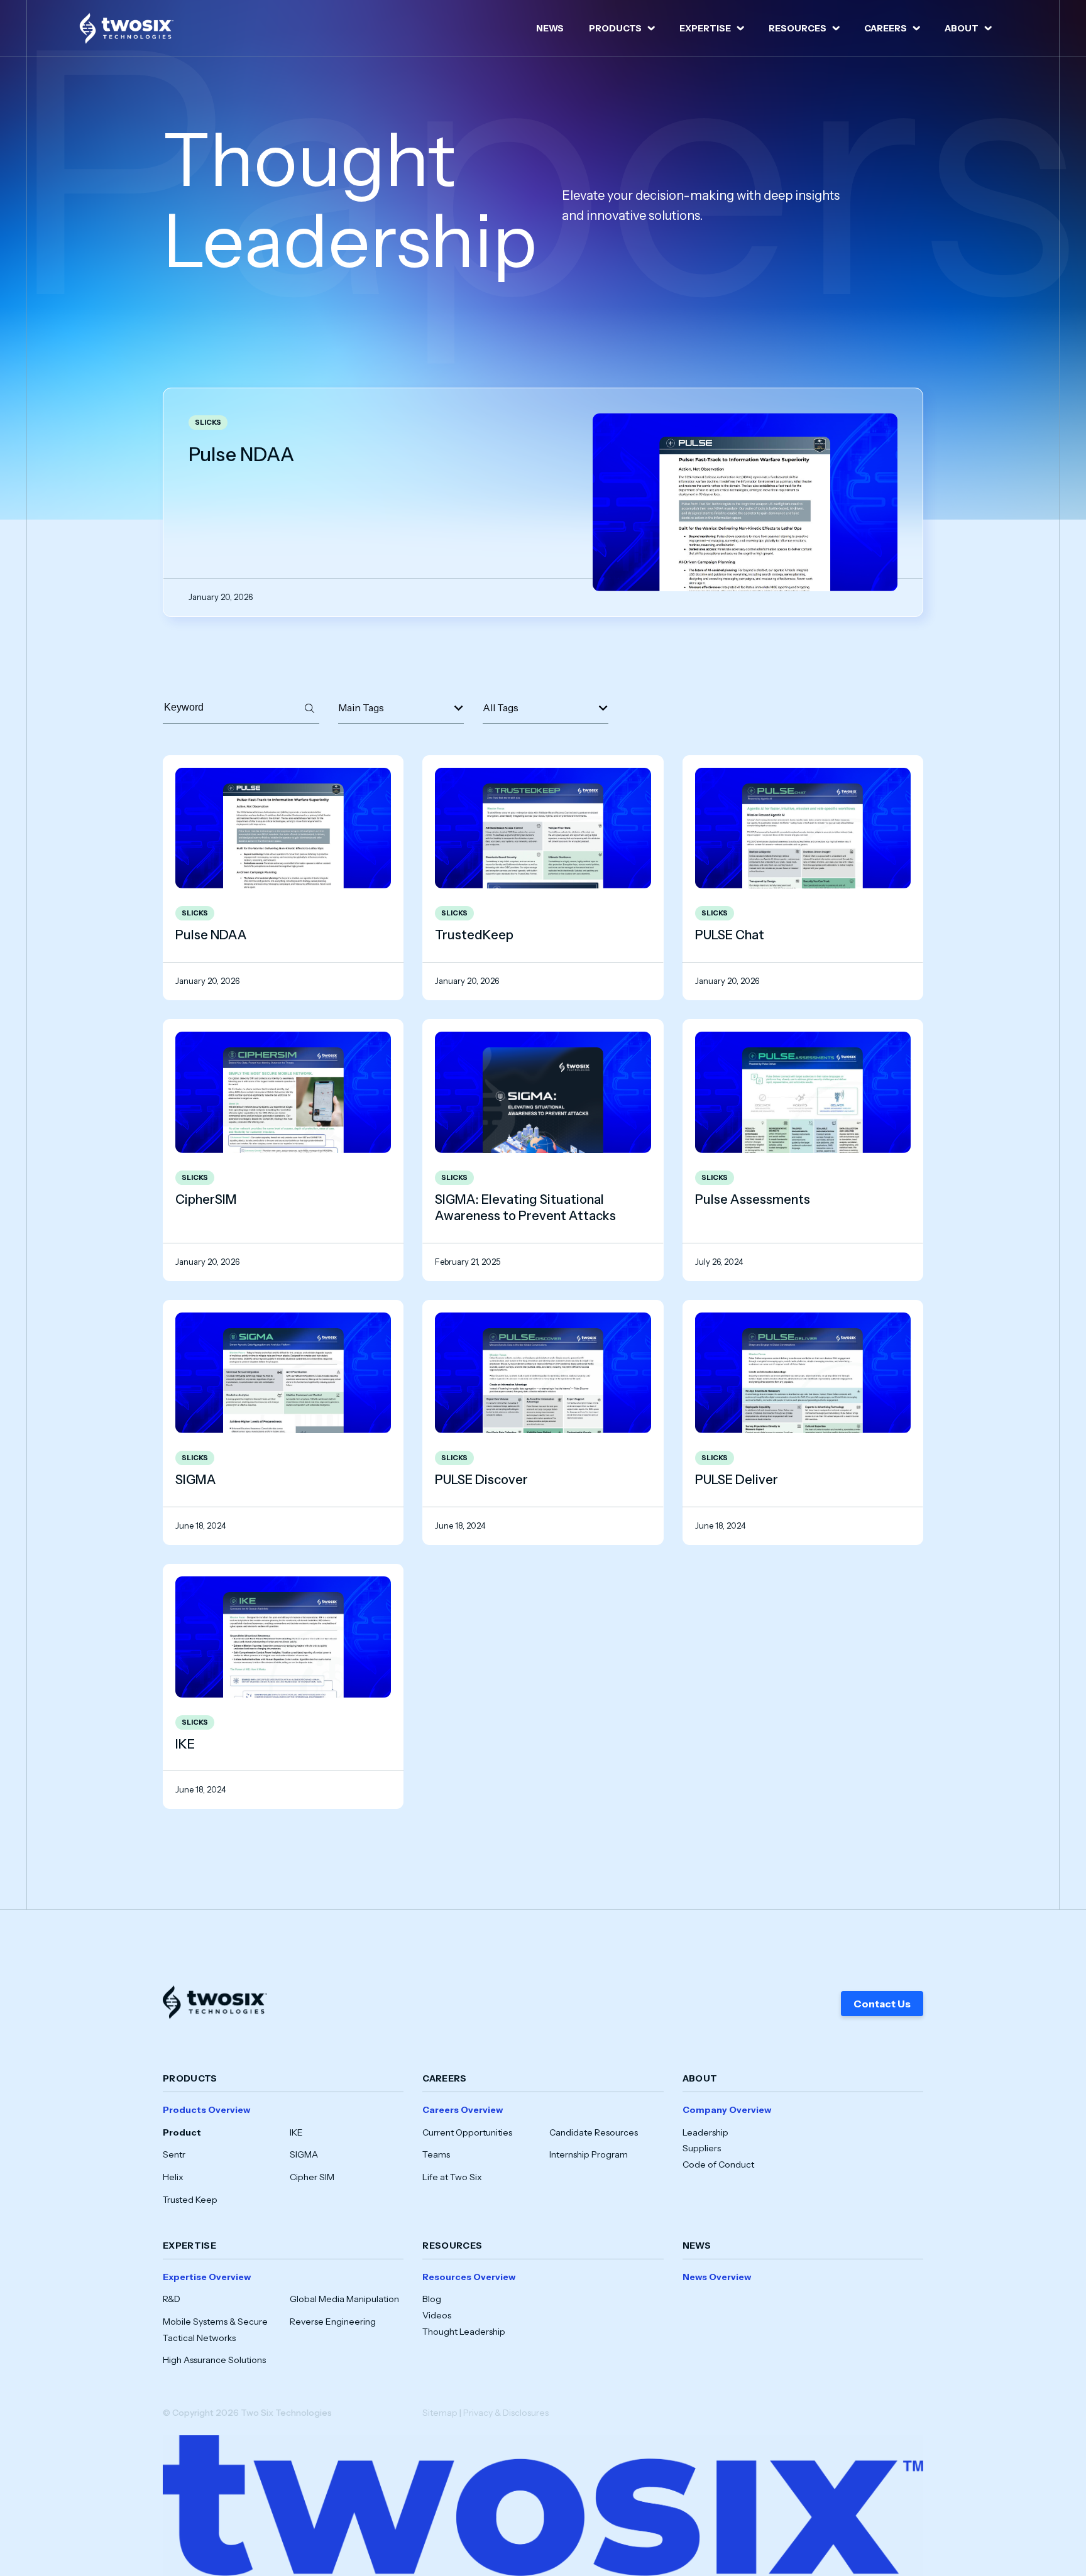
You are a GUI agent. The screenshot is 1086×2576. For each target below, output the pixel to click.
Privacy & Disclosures (506, 2413)
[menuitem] (550, 28)
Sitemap (440, 2413)
